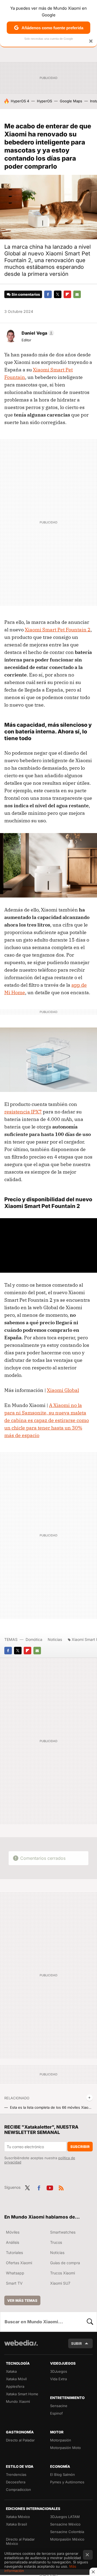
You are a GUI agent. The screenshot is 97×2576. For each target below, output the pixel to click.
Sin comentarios (26, 294)
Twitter (58, 294)
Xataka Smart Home (22, 2394)
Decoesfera (16, 2482)
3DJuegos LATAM (65, 2517)
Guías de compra (65, 2263)
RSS (61, 2187)
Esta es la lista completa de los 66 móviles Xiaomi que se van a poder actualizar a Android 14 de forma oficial (51, 2107)
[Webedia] (21, 2347)
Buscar (90, 2322)
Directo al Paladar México (20, 2541)
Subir (77, 2343)
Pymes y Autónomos (67, 2482)
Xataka (11, 2371)
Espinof (56, 2413)
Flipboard (67, 294)
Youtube (50, 2187)
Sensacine (59, 2406)
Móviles (13, 2232)
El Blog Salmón (63, 2474)
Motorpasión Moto (65, 2448)
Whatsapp (15, 2273)
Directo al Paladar (20, 2440)
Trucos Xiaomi (63, 2273)
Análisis (13, 2242)
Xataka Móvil (16, 2379)
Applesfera (15, 2386)
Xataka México (18, 2517)
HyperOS (44, 101)
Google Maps (71, 101)
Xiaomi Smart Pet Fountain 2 (58, 630)
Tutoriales (14, 2253)
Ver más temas (22, 2300)
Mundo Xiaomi (18, 2401)
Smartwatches (63, 2232)
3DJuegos (59, 2371)
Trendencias (16, 2474)
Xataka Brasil (16, 2524)
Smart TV (14, 2283)
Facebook (48, 294)
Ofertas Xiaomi (19, 2263)
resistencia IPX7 (23, 1112)
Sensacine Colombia (67, 2532)
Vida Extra (58, 2379)
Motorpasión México (67, 2539)
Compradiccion (18, 2490)
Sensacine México (65, 2524)
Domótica (34, 1639)
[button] (37, 333)
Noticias (55, 1639)
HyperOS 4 (20, 101)
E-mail (77, 294)
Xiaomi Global (63, 1390)
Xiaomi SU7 (60, 2283)
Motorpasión (61, 2440)
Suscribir (80, 2147)
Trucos (56, 2242)
